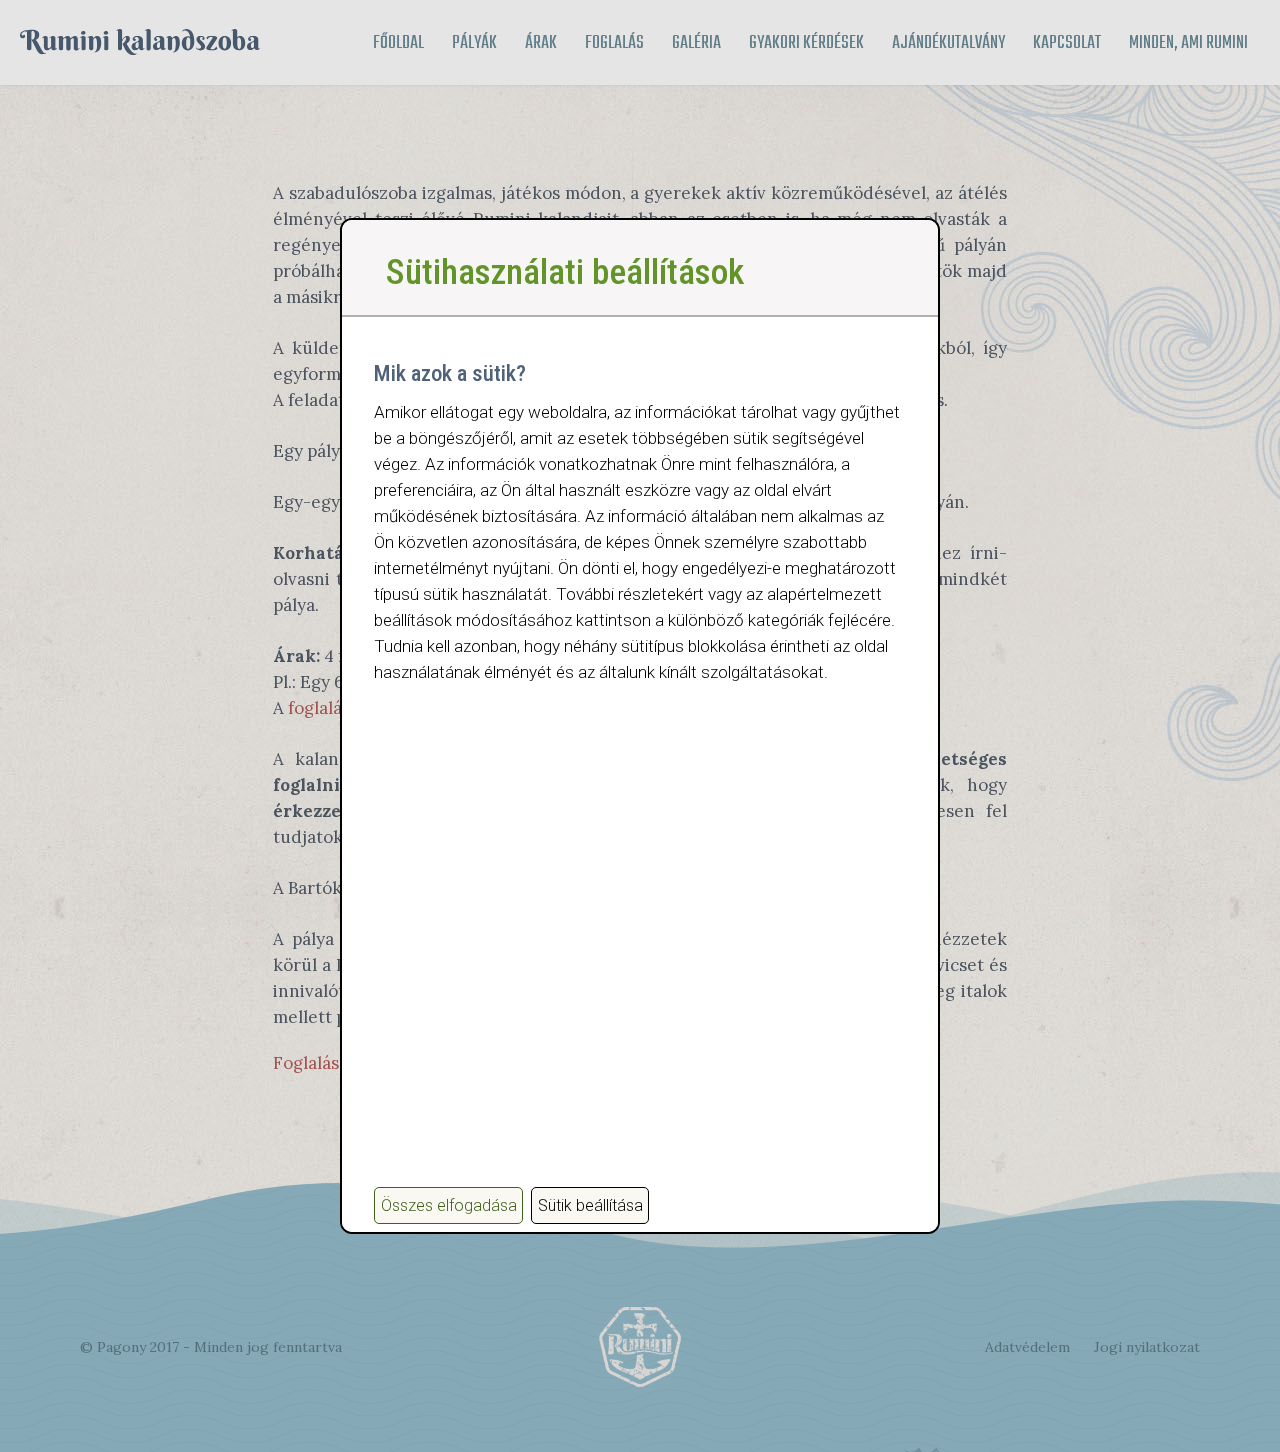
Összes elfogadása (449, 1205)
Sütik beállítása (590, 1205)
